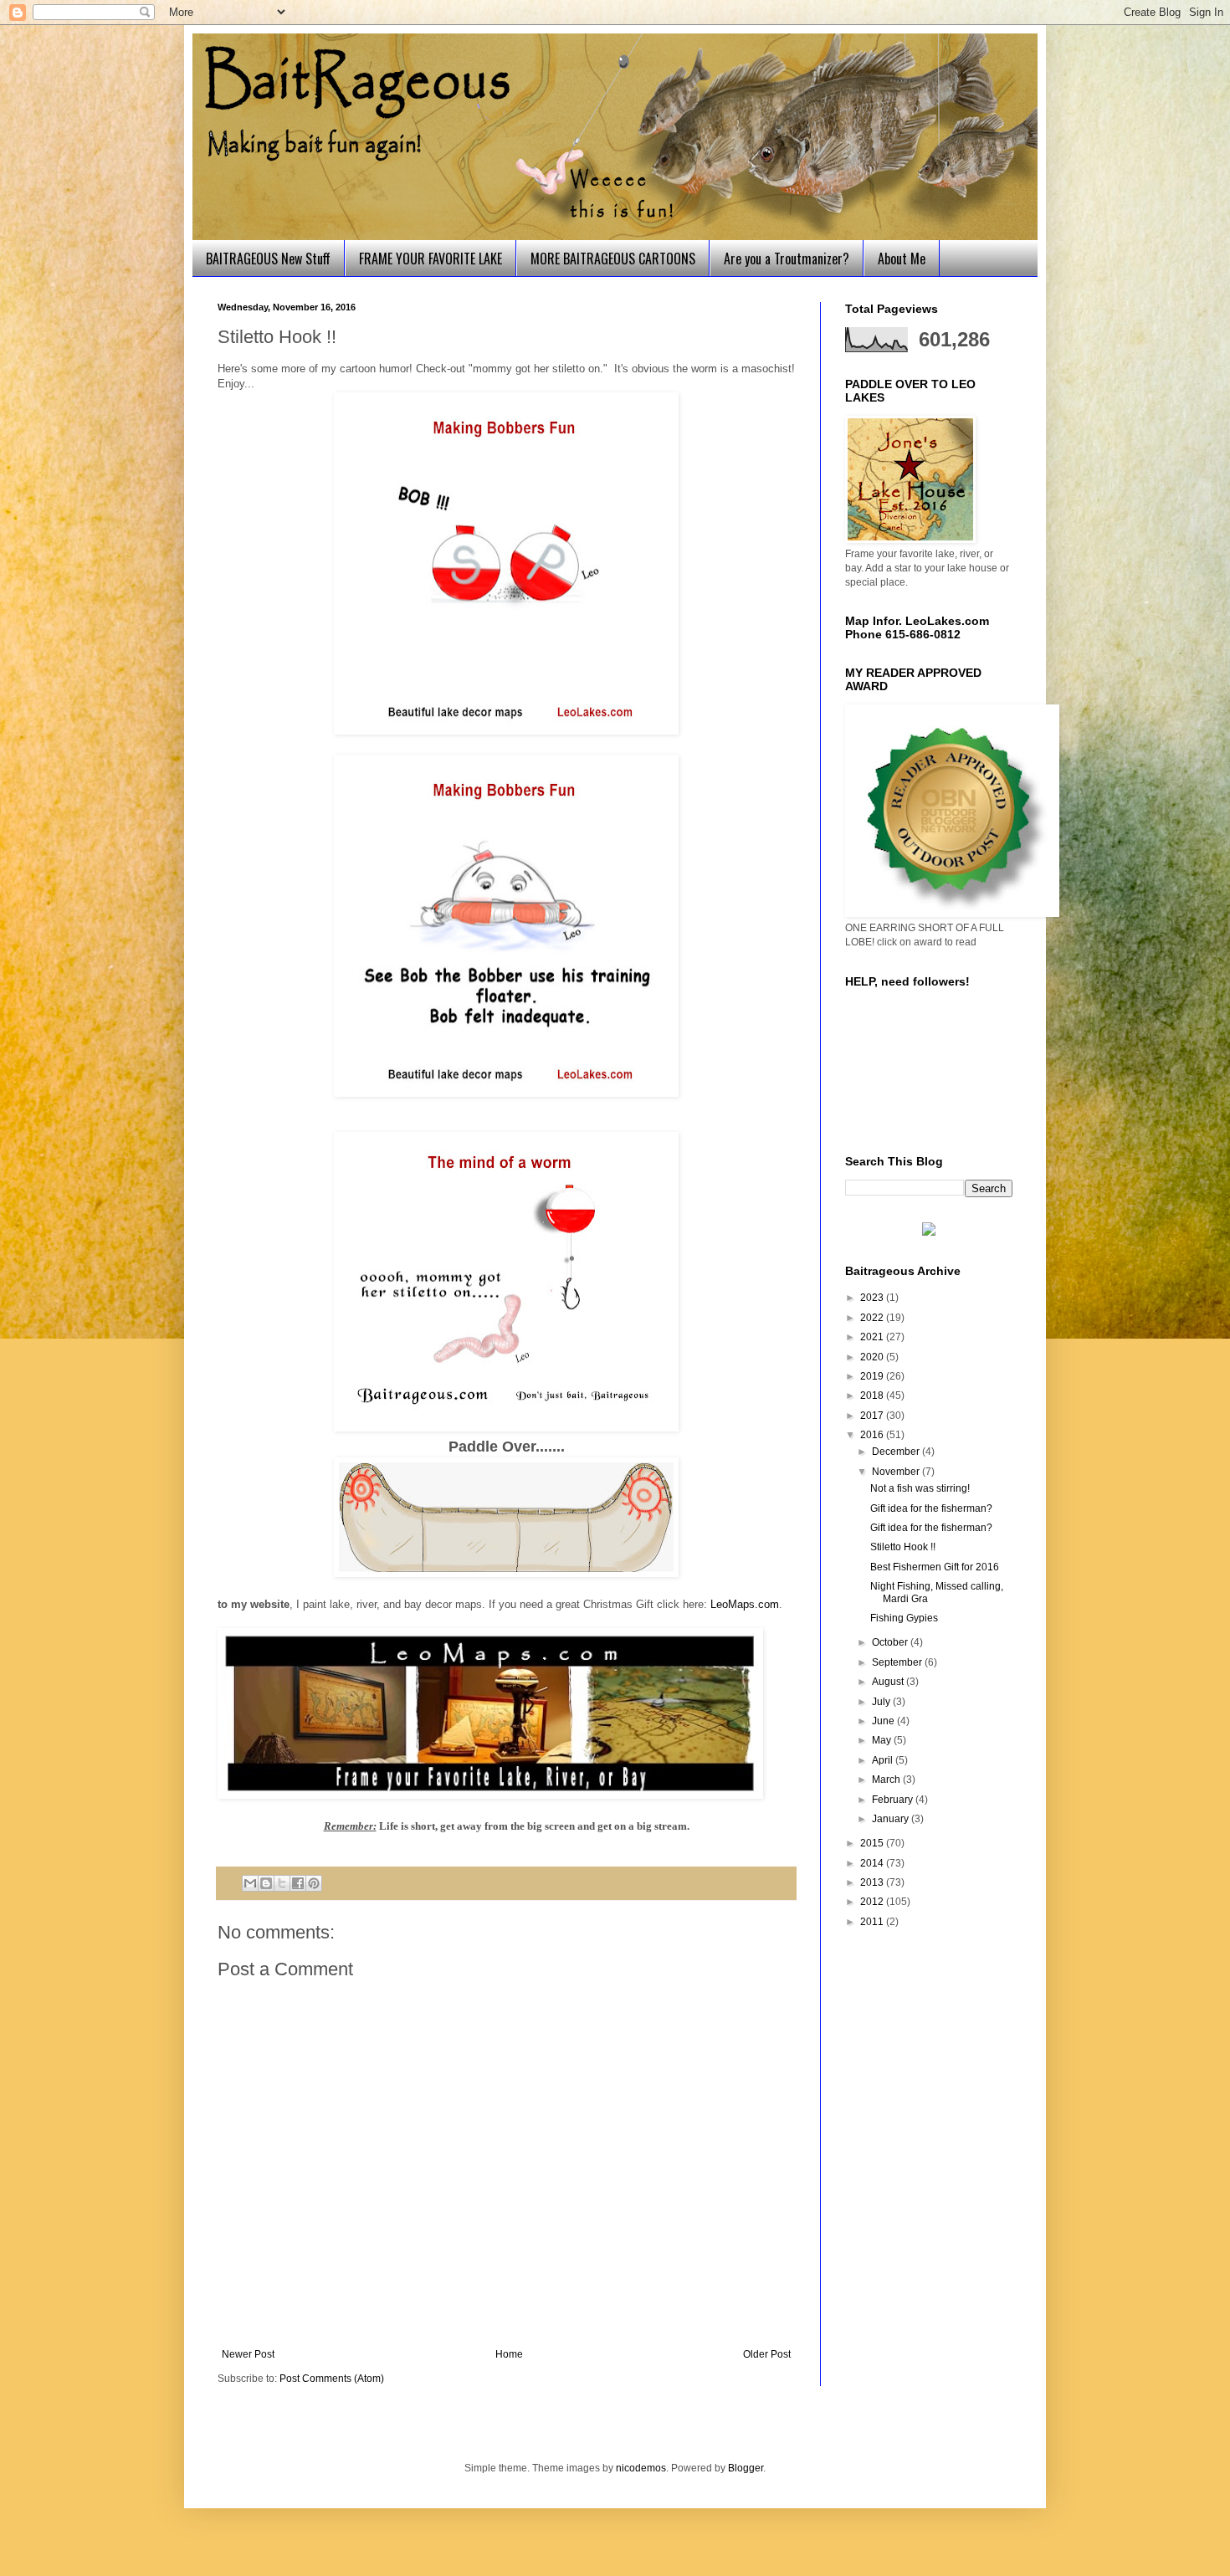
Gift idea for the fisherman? (931, 1508)
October (891, 1642)
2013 (873, 1882)
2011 (873, 1922)
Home (509, 2354)
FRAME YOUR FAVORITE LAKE (430, 259)
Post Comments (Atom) (332, 2379)
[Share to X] (282, 1883)
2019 (873, 1376)
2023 (873, 1298)
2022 (873, 1318)
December (897, 1452)
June (884, 1721)
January (892, 1819)
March (887, 1780)
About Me (902, 259)
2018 (873, 1396)
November (897, 1472)
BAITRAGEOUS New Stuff (268, 259)
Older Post (767, 2354)
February (894, 1800)
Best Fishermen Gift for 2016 (935, 1567)
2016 (873, 1435)
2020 (873, 1357)
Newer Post (248, 2354)
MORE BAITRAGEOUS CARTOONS (613, 259)
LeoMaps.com (745, 1604)
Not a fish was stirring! (920, 1488)
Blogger (746, 2468)
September (898, 1662)
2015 (873, 1843)
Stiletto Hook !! (903, 1547)
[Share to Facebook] (298, 1883)
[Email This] (250, 1883)
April (884, 1760)
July (882, 1702)
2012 (873, 1902)
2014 (873, 1863)
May (883, 1740)
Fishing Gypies (904, 1618)
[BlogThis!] (266, 1883)
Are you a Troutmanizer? (787, 259)
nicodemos (641, 2468)
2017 (873, 1416)
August (889, 1682)
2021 (873, 1337)
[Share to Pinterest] (314, 1883)
